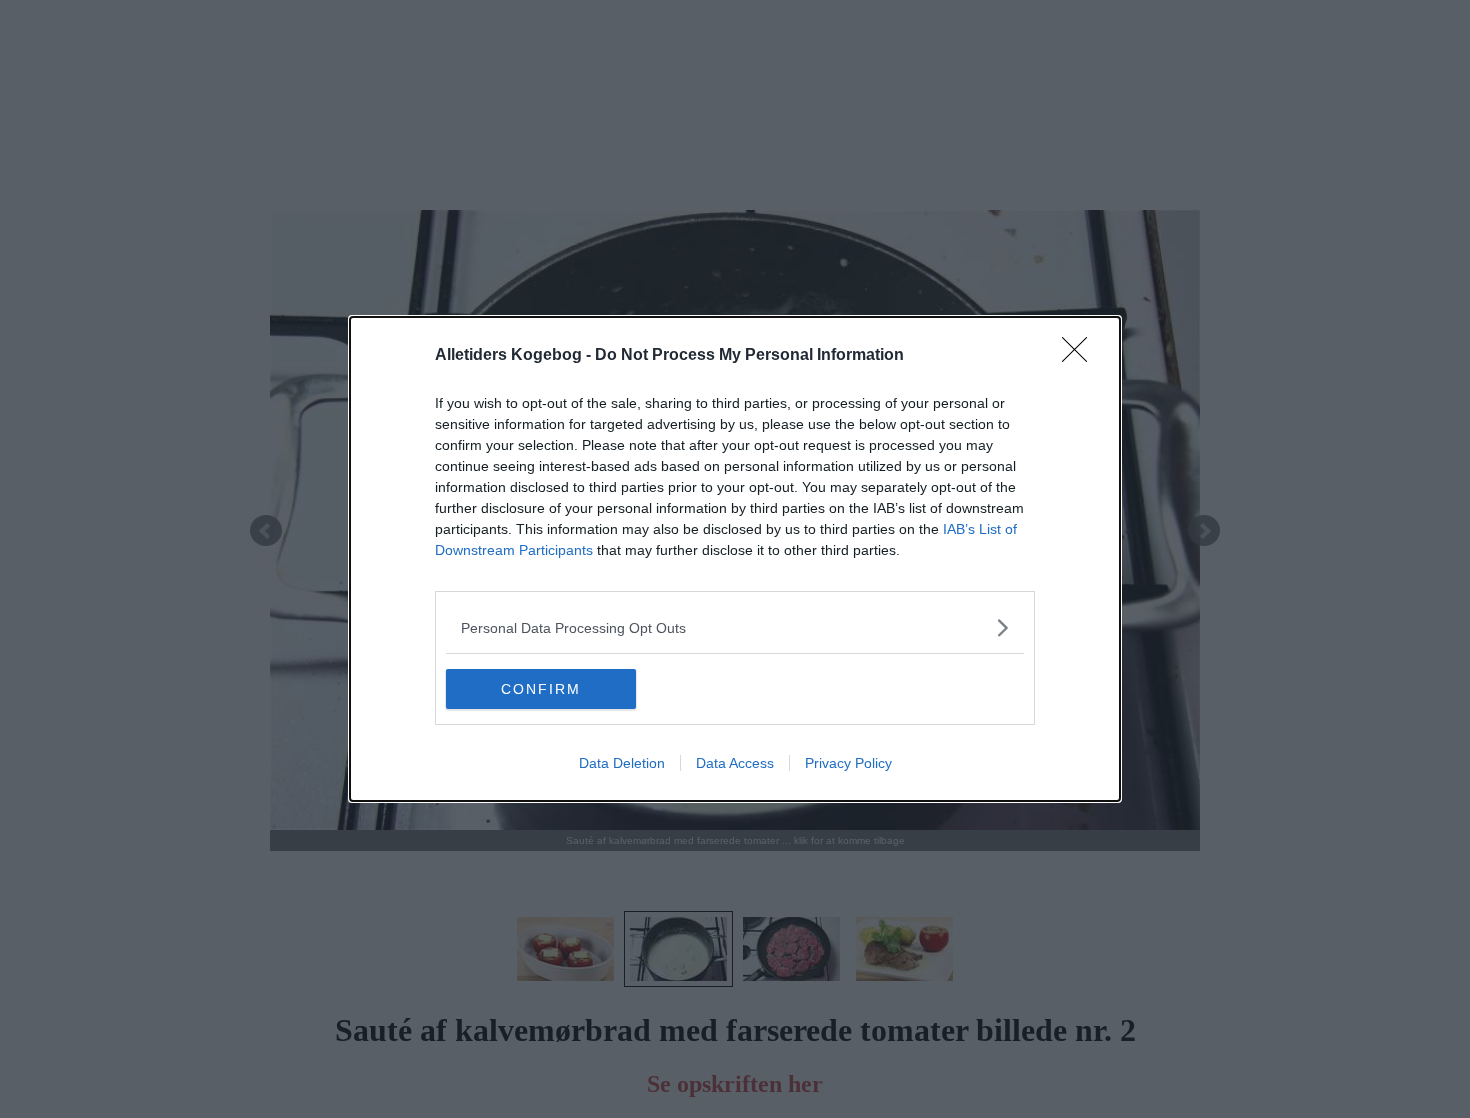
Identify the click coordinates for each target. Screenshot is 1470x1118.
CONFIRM (541, 689)
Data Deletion (622, 763)
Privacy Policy (848, 763)
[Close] (1081, 356)
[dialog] (735, 559)
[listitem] (735, 627)
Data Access (735, 763)
